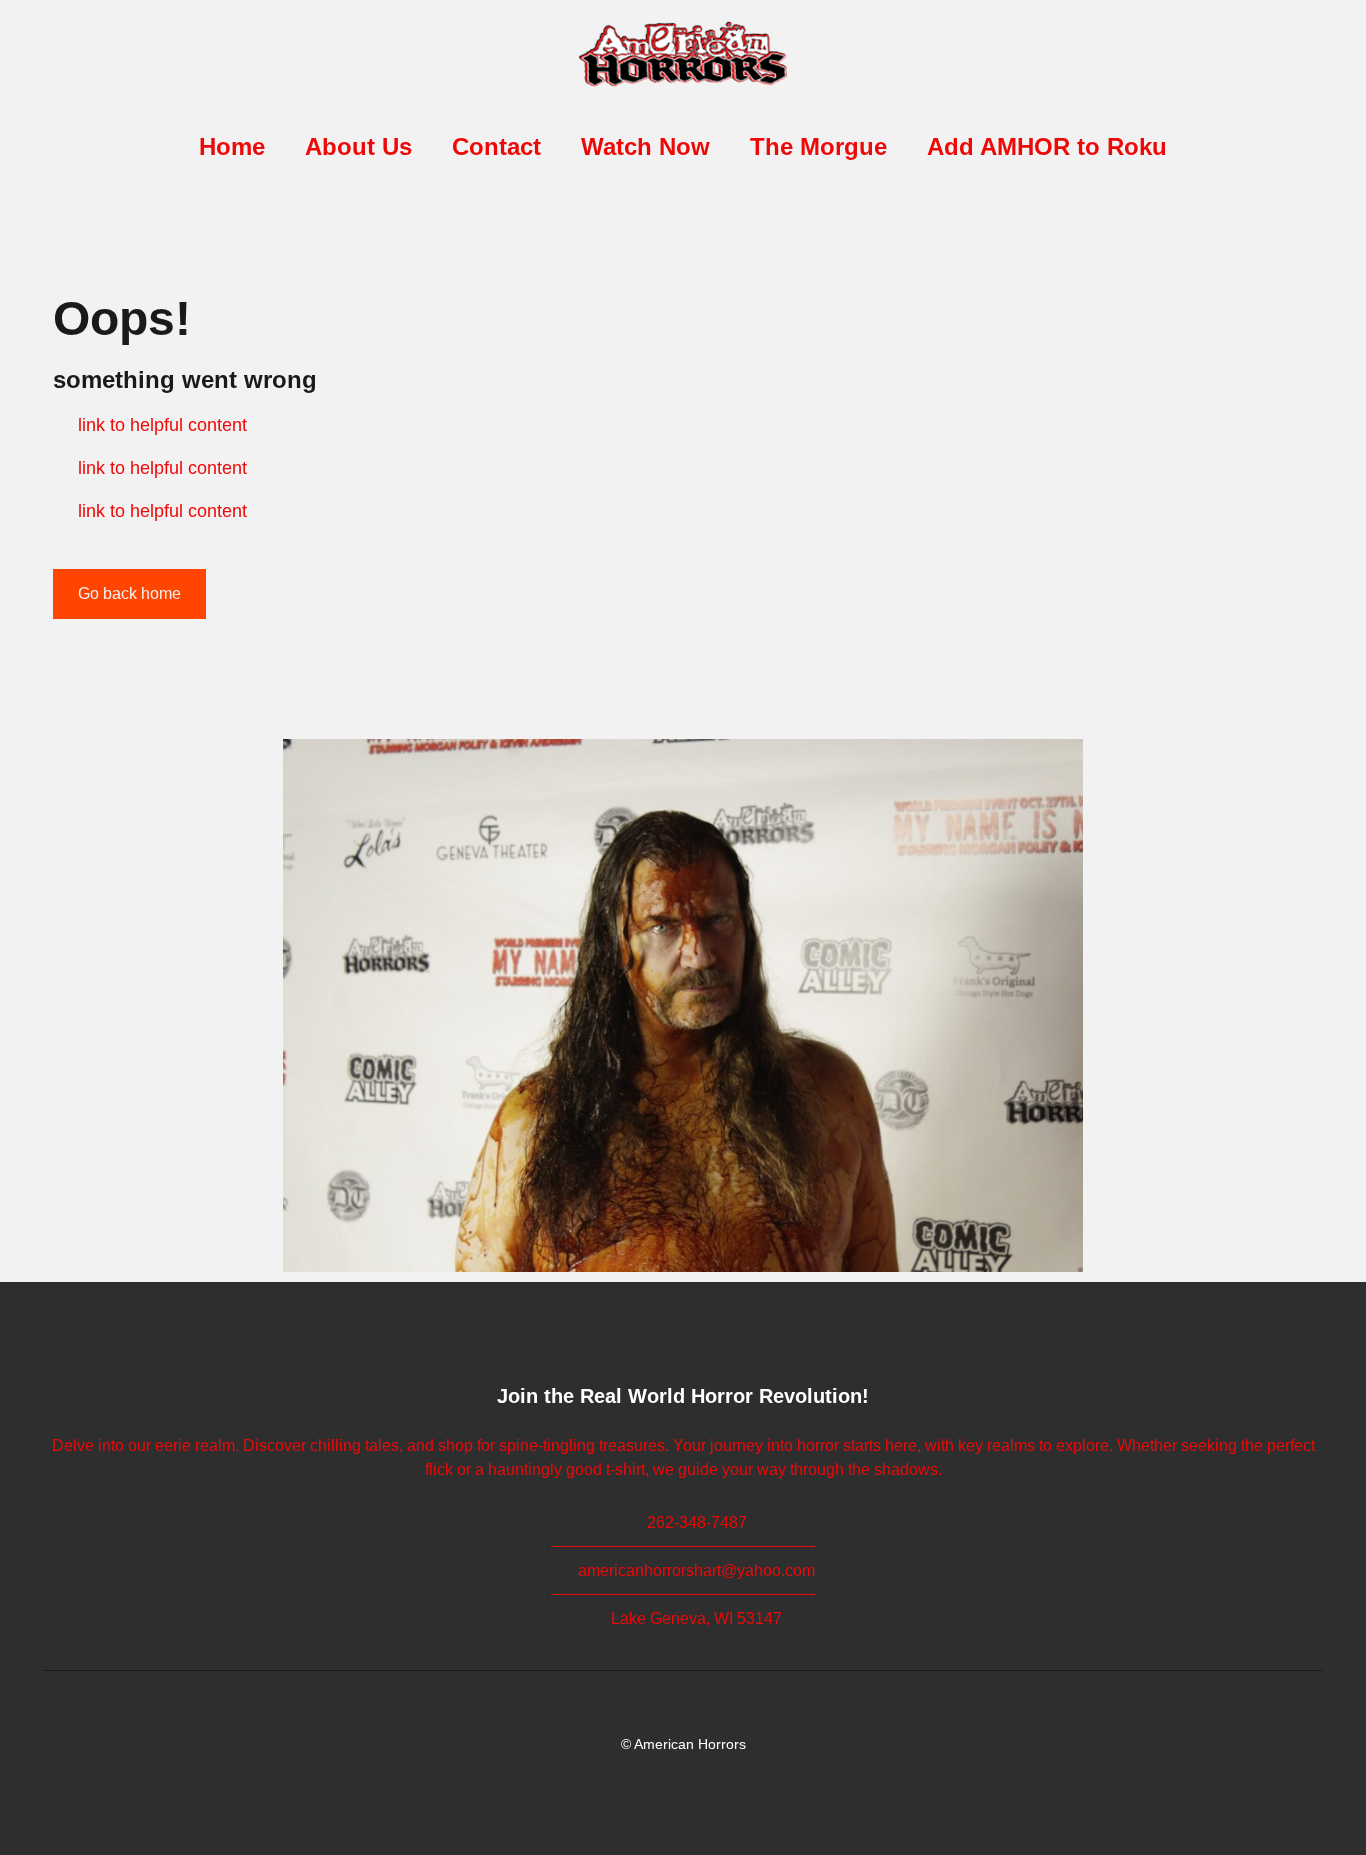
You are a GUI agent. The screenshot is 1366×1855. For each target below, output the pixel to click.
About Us (358, 146)
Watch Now (645, 146)
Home (232, 146)
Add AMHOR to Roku (1047, 146)
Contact (496, 146)
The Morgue (818, 146)
